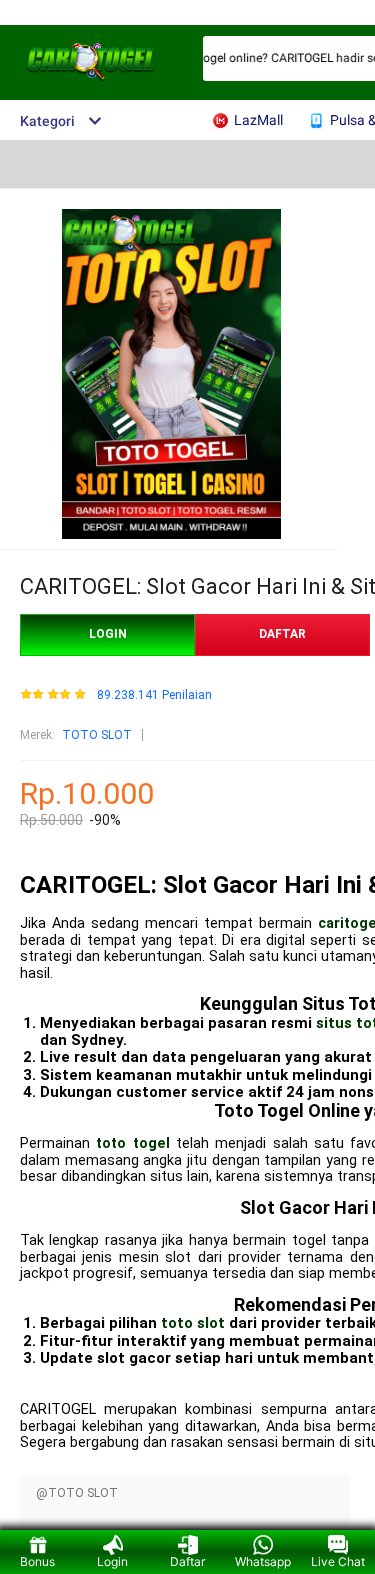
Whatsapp (263, 1561)
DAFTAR (282, 634)
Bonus (37, 1561)
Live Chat (338, 1561)
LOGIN (108, 634)
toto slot (193, 1323)
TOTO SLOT (97, 735)
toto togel (132, 1143)
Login (112, 1561)
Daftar (187, 1561)
